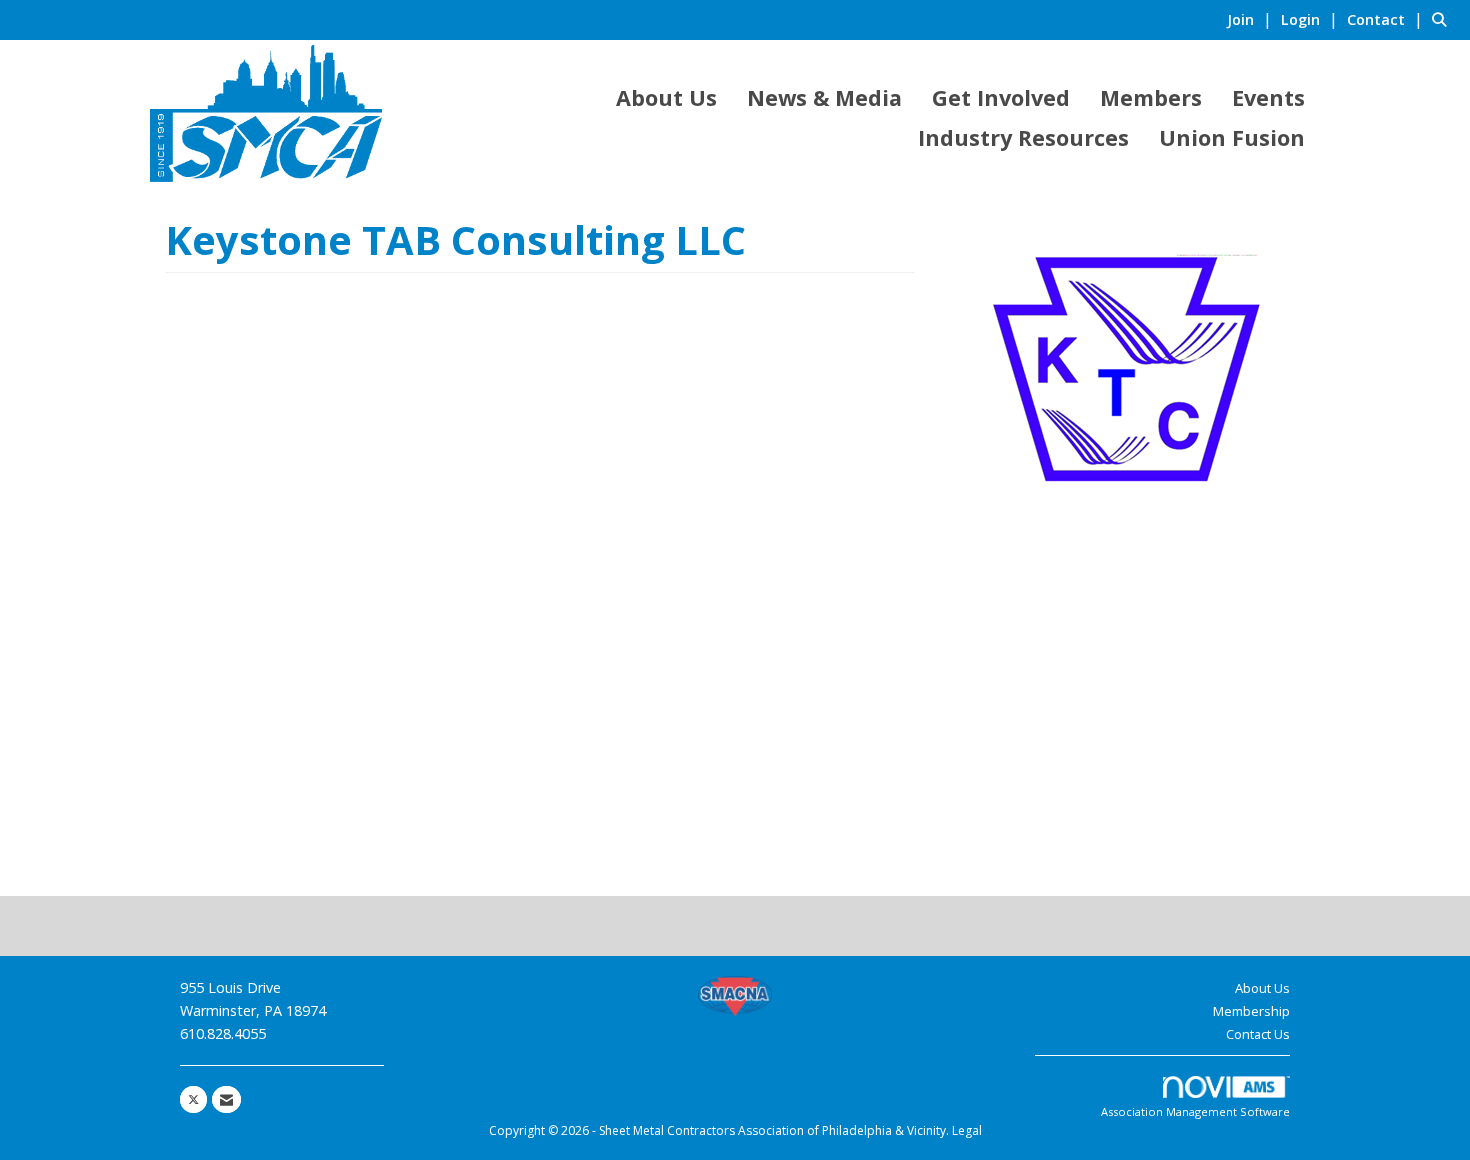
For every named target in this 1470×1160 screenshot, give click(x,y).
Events (1268, 97)
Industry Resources (1023, 137)
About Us (666, 97)
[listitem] (1252, 19)
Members (1151, 97)
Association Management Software (1195, 1111)
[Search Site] (1443, 19)
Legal (967, 1130)
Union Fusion (1232, 137)
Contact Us (1258, 1034)
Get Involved (1001, 97)
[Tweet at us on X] (193, 1099)
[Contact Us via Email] (226, 1099)
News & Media (824, 97)
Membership (1251, 1011)
